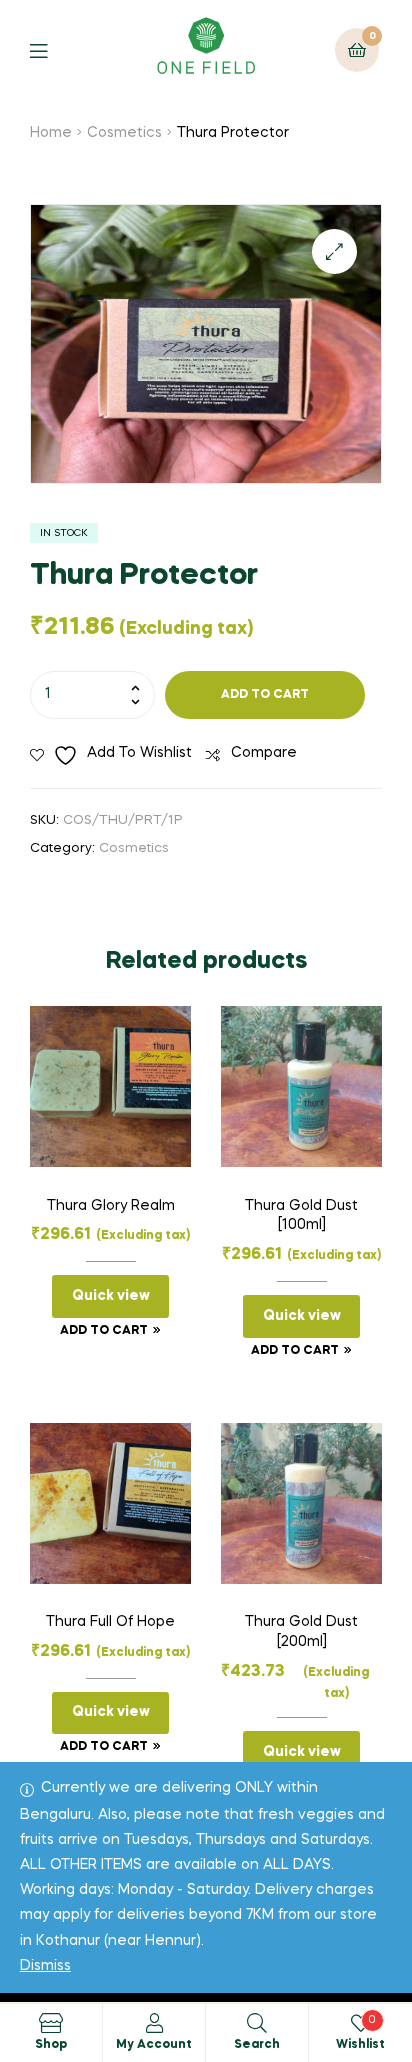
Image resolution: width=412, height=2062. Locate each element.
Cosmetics (124, 133)
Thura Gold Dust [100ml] (301, 1216)
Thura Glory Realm (111, 1206)
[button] (334, 251)
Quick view (111, 1296)
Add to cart (265, 695)
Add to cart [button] (104, 1331)
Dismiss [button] (45, 1966)
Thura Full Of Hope (110, 1622)
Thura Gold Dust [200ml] (301, 1632)
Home (51, 133)
